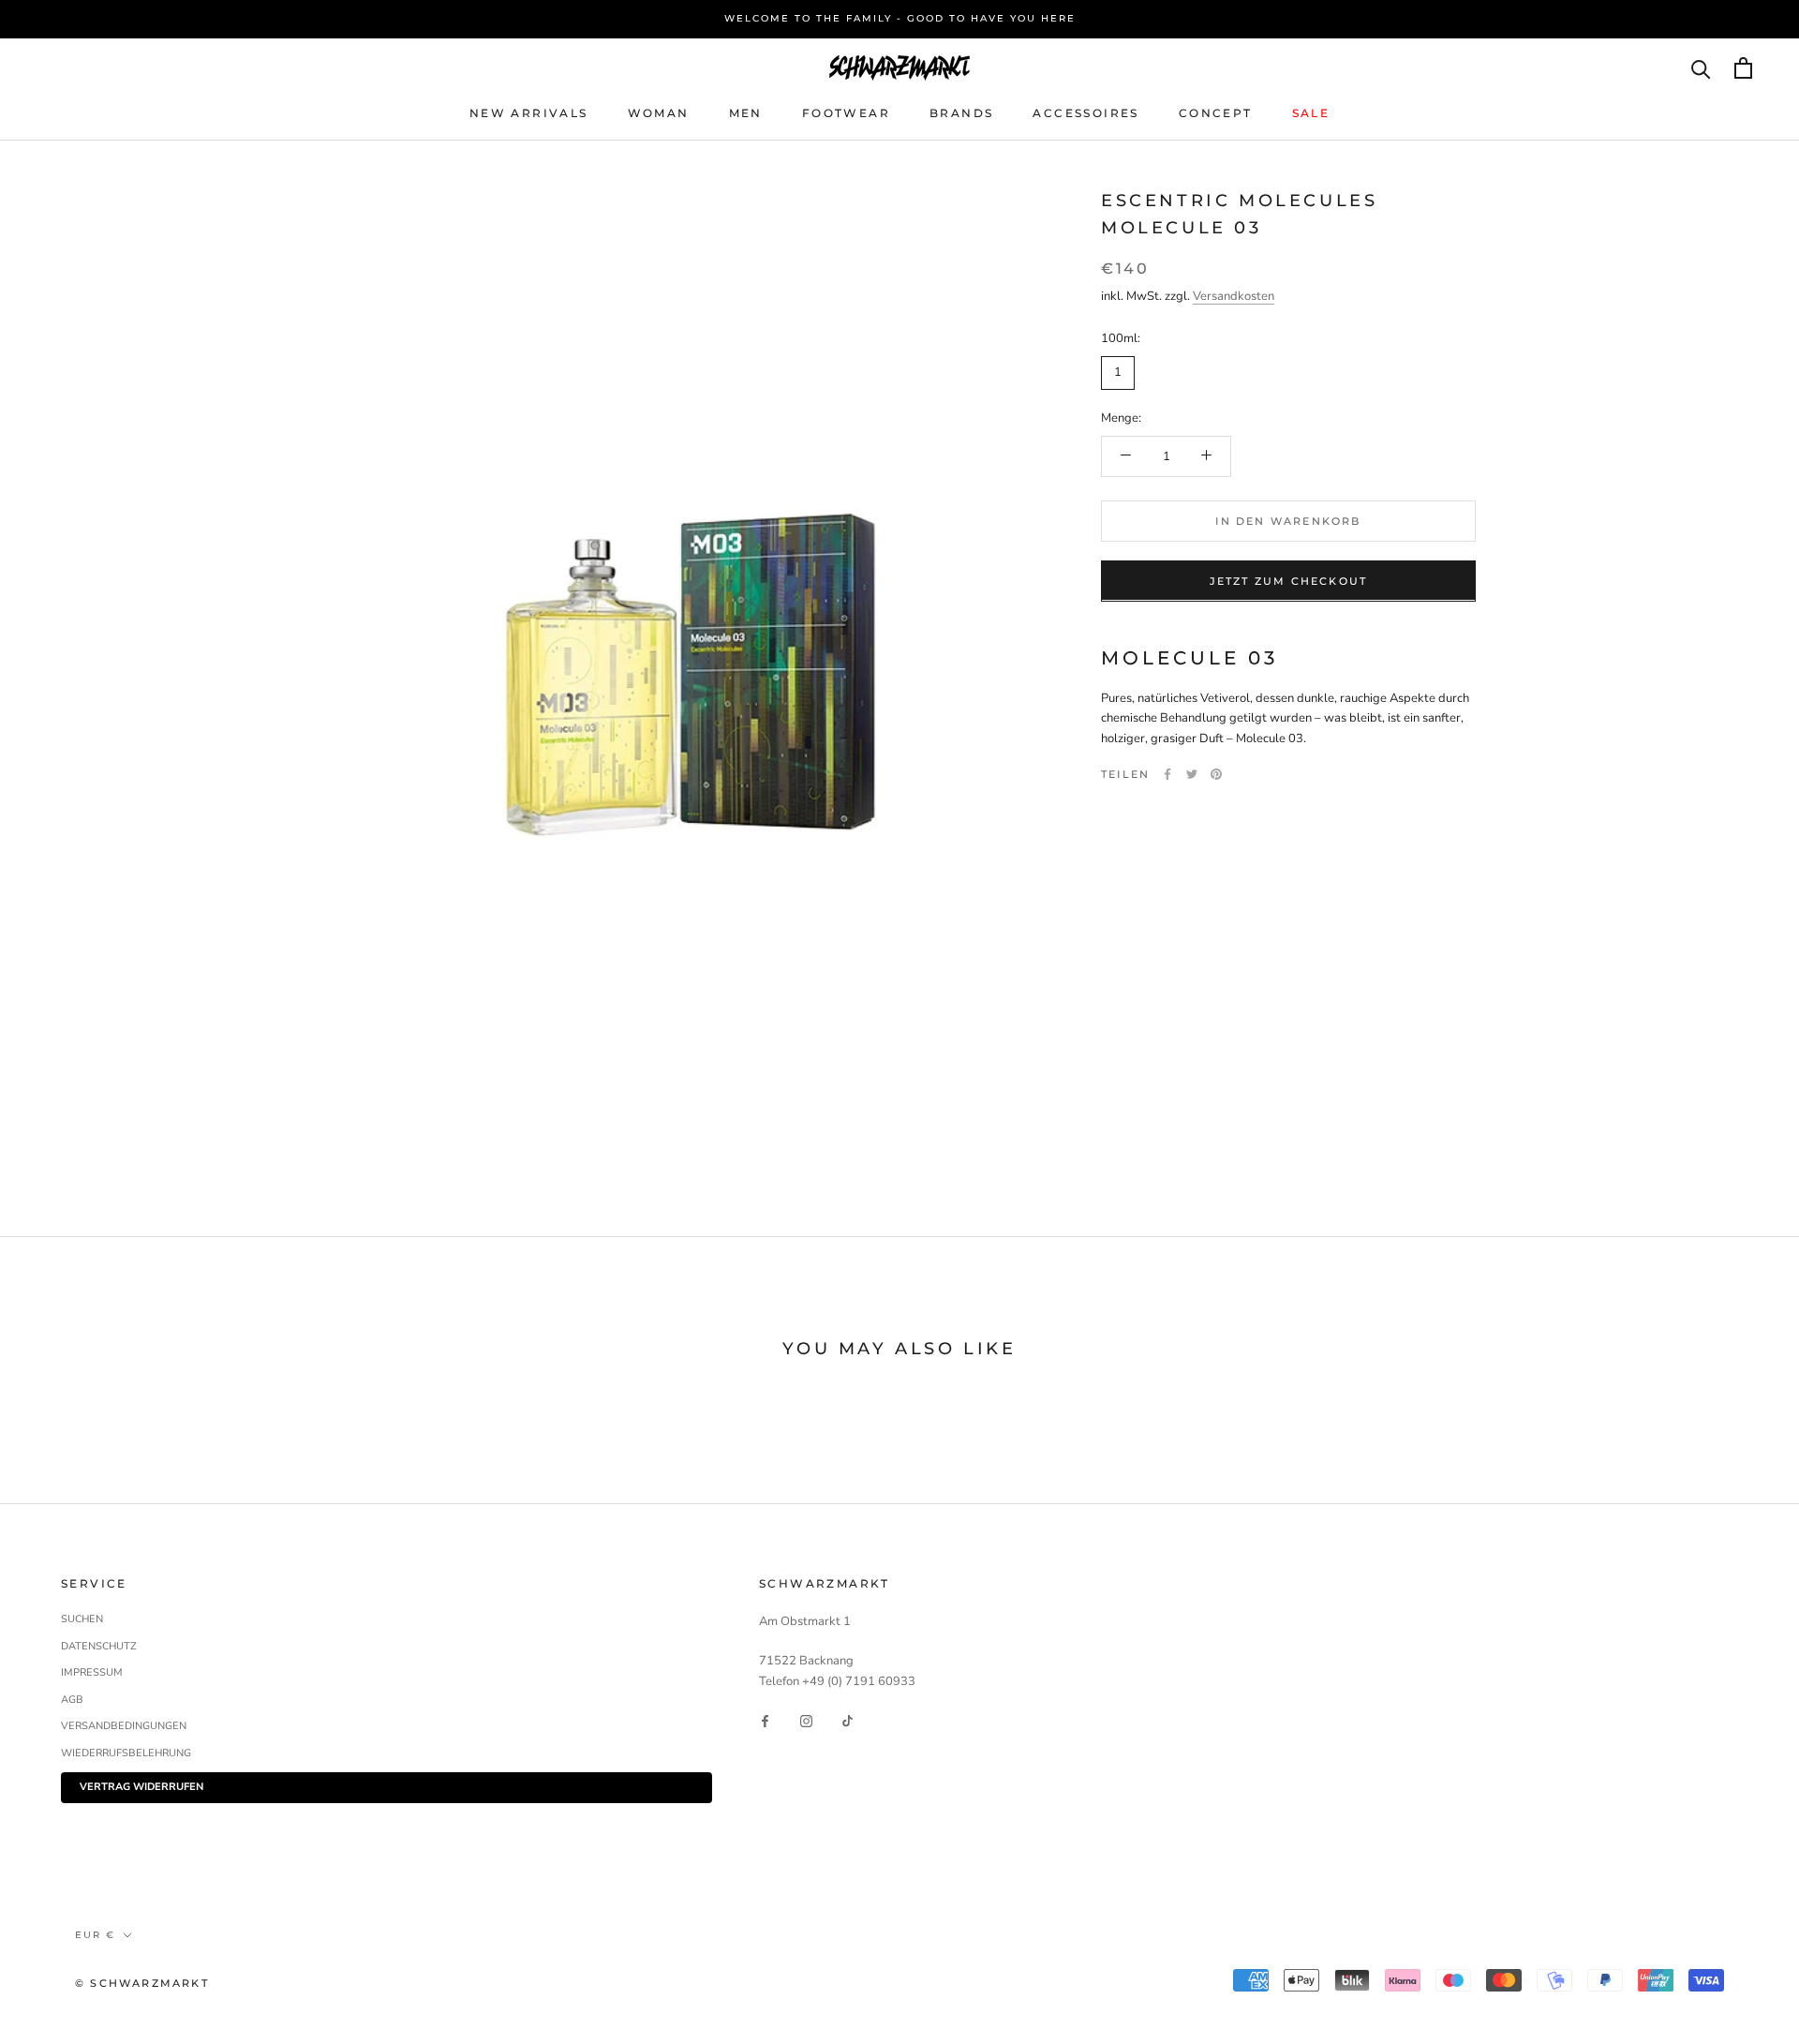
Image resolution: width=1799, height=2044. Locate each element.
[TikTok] (847, 1720)
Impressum (92, 1672)
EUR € (95, 1935)
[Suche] (1701, 68)
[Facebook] (1167, 774)
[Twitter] (1192, 774)
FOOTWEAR (846, 112)
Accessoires (1085, 112)
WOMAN (659, 112)
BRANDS (961, 112)
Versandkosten (1234, 295)
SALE (1311, 112)
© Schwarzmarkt (142, 1983)
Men (746, 112)
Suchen (82, 1619)
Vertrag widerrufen (141, 1787)
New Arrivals (529, 112)
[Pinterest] (1216, 774)
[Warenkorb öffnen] (1743, 68)
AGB (72, 1700)
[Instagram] (806, 1720)
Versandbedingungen (124, 1726)
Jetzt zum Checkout (1289, 580)
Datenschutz (99, 1646)
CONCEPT (1216, 112)
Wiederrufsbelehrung (126, 1753)
